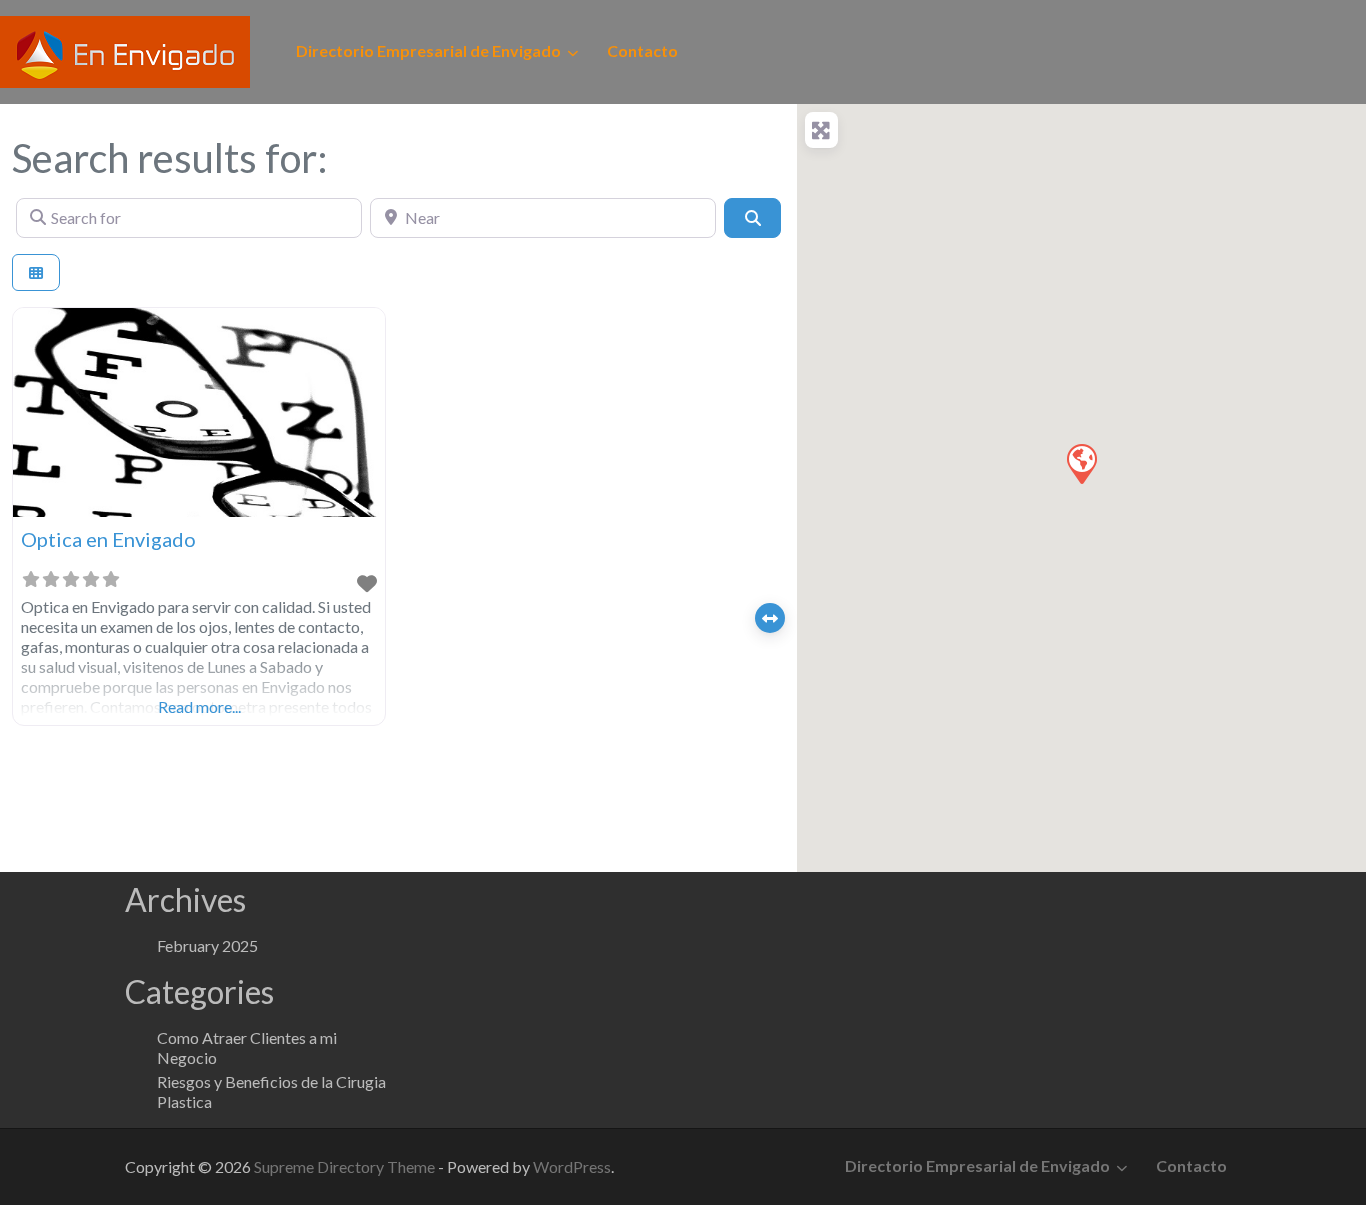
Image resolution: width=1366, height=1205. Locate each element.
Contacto (642, 50)
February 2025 (207, 945)
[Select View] (36, 272)
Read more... (199, 706)
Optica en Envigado (108, 539)
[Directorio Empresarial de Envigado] (125, 49)
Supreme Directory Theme (346, 1166)
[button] (1081, 463)
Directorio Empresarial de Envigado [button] (428, 50)
